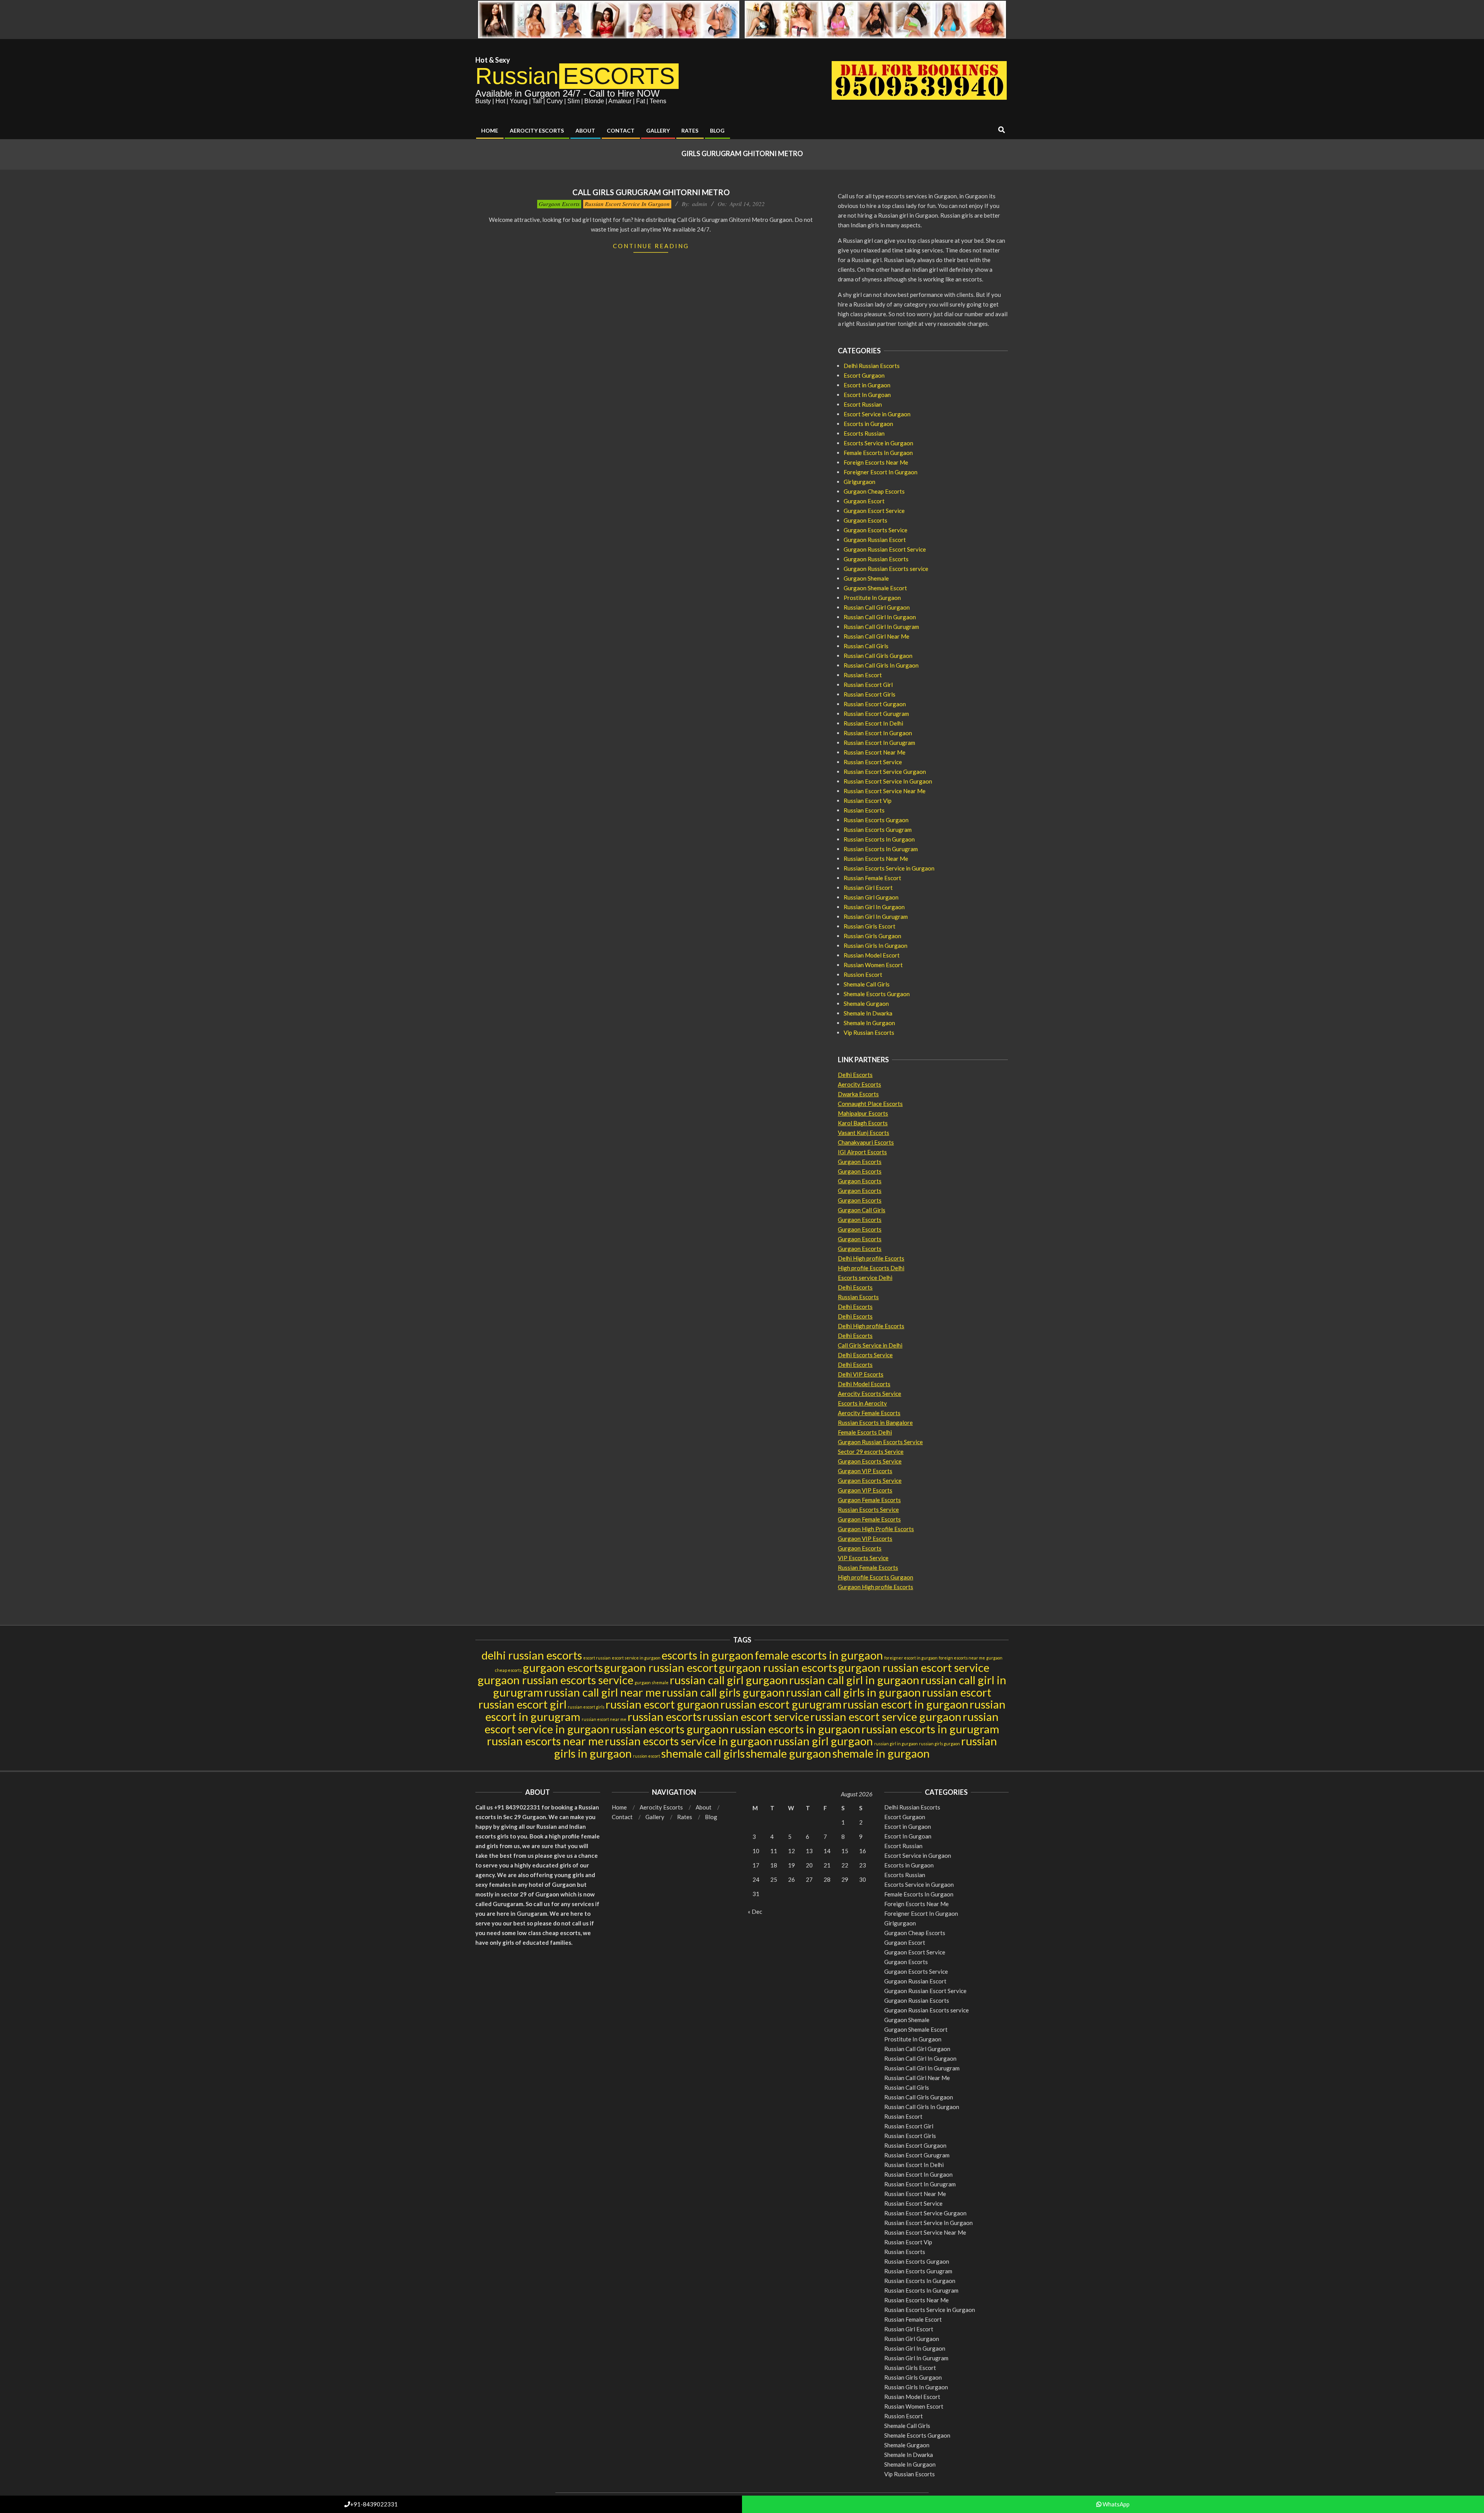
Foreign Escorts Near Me (876, 462)
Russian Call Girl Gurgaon (877, 607)
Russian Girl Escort (868, 888)
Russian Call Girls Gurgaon (878, 656)
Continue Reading (651, 246)
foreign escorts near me (962, 1658)
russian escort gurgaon (662, 1704)
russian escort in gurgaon (906, 1704)
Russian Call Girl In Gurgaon (880, 617)
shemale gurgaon (789, 1753)
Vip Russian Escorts (869, 1032)
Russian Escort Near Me (875, 752)
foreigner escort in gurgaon (911, 1658)
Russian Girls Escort (870, 926)
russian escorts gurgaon (670, 1729)
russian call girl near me (602, 1692)
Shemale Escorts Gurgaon (877, 994)
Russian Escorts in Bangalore (875, 1423)
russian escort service (756, 1717)
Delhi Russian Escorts (872, 366)
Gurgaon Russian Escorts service (886, 569)
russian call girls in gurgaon (853, 1692)
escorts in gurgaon (708, 1655)
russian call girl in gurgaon (854, 1680)
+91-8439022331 (374, 2504)
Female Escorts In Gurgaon (878, 453)
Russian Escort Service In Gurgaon (627, 204)
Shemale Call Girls (867, 984)
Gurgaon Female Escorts (869, 1500)
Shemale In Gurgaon (869, 1023)
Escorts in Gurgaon (868, 424)
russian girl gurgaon (823, 1741)
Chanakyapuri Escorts (866, 1142)
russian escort (957, 1692)
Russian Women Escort (873, 965)
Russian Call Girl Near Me (876, 636)
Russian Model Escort (872, 955)
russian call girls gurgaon (723, 1692)
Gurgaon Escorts (559, 204)
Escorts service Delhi (865, 1278)
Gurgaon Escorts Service (876, 530)
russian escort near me (604, 1719)
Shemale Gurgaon (866, 1003)
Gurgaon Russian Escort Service (885, 549)
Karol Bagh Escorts (863, 1123)
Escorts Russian (864, 433)
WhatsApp (1116, 2504)
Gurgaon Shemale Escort (875, 588)
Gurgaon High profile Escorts (876, 1587)
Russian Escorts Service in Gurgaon (889, 868)
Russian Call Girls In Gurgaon (881, 665)
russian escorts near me (545, 1741)
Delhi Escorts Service (865, 1355)
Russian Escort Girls (870, 694)
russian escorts (665, 1717)
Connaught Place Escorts (870, 1104)
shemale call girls (703, 1753)
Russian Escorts (864, 810)
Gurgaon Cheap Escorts (874, 491)
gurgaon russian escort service (914, 1667)
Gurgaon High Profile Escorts (876, 1529)
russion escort (647, 1756)
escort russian (597, 1658)
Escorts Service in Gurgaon (878, 443)
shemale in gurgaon (881, 1753)
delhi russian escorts (532, 1655)
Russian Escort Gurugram (876, 714)
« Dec (755, 1912)
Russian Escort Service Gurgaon (885, 772)
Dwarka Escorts (858, 1094)
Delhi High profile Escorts (871, 1258)
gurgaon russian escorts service (556, 1680)
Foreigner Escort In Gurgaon (881, 472)
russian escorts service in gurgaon (689, 1741)
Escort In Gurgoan (867, 395)
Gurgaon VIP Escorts (865, 1471)
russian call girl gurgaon (729, 1680)
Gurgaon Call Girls (862, 1210)
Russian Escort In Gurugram (879, 743)
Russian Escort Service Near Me (885, 791)
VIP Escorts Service (863, 1558)
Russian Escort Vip (868, 801)
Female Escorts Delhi (865, 1432)
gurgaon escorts (563, 1667)
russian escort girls (586, 1707)
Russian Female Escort (872, 878)
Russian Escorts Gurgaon (876, 820)
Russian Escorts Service (868, 1510)
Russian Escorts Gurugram (878, 830)
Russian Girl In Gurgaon (874, 907)
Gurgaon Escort (864, 501)
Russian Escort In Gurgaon (878, 733)
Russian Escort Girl (868, 685)
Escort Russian (863, 404)
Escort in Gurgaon (867, 385)
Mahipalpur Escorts (863, 1113)
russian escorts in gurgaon (795, 1729)
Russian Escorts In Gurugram (881, 849)
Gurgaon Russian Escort (875, 540)
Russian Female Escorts (868, 1567)
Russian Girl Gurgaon (871, 897)
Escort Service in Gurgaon (877, 414)
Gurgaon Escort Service (874, 511)
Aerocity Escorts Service (870, 1394)
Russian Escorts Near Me (876, 859)
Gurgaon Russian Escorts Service (880, 1442)
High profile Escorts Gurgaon (876, 1577)
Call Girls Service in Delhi (870, 1345)
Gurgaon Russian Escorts (876, 559)
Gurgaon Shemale (866, 578)
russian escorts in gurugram (930, 1729)
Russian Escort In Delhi (873, 723)
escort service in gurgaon (636, 1658)
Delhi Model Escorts (864, 1384)
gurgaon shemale (652, 1682)
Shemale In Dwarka (868, 1013)
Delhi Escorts (855, 1075)
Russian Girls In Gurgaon (876, 946)
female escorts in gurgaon (819, 1655)
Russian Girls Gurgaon (872, 936)
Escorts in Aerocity (862, 1403)
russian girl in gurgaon (896, 1744)
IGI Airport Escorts (862, 1152)
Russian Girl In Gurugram (876, 917)
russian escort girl (522, 1704)
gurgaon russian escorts (778, 1667)
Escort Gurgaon (864, 375)
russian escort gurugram (781, 1704)
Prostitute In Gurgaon (872, 598)
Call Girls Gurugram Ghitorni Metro (651, 192)
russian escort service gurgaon (886, 1717)
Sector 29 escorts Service (871, 1452)
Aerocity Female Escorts (869, 1413)
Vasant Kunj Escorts (864, 1133)
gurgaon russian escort (661, 1667)
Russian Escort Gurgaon (875, 704)
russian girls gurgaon (939, 1744)
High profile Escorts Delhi (871, 1268)
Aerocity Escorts (859, 1084)
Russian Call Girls (866, 646)
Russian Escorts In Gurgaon (879, 839)
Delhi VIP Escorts (861, 1374)
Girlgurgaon (859, 482)
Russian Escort (863, 675)
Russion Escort (863, 975)
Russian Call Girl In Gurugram (881, 627)
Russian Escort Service (873, 762)
